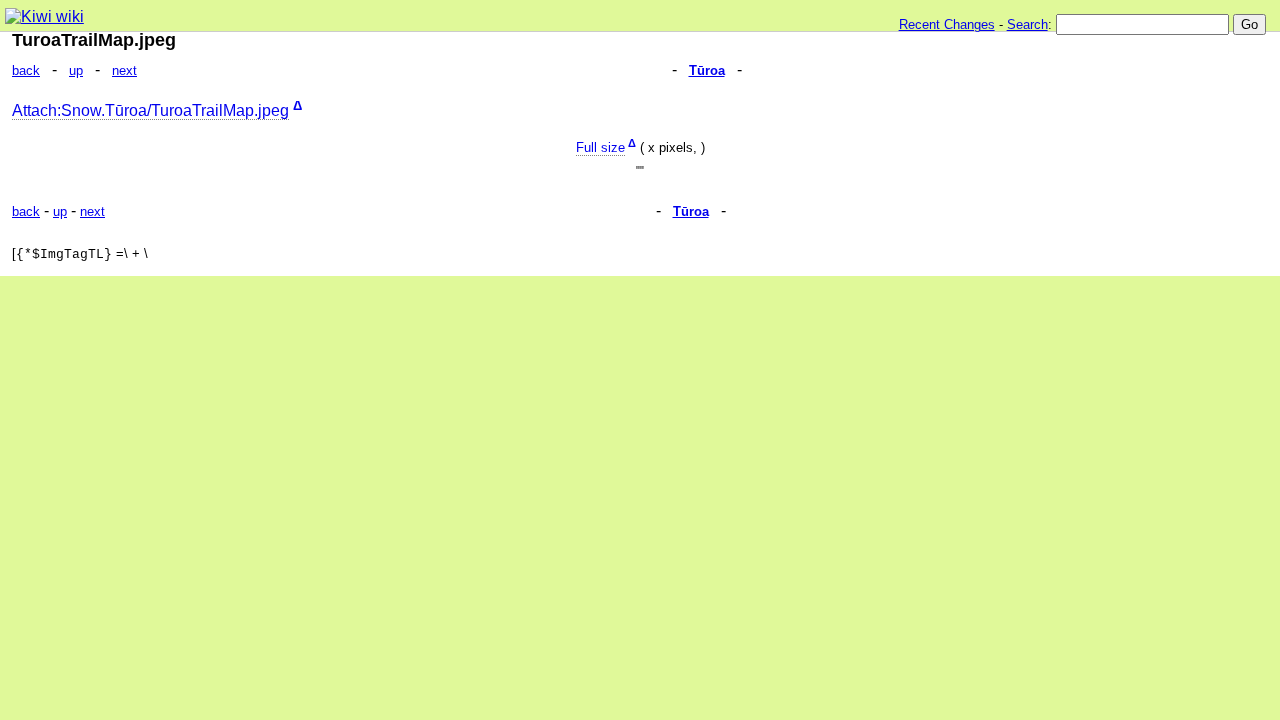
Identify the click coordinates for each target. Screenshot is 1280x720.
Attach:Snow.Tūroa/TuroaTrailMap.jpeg (150, 110)
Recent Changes (947, 24)
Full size (600, 147)
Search (1027, 24)
